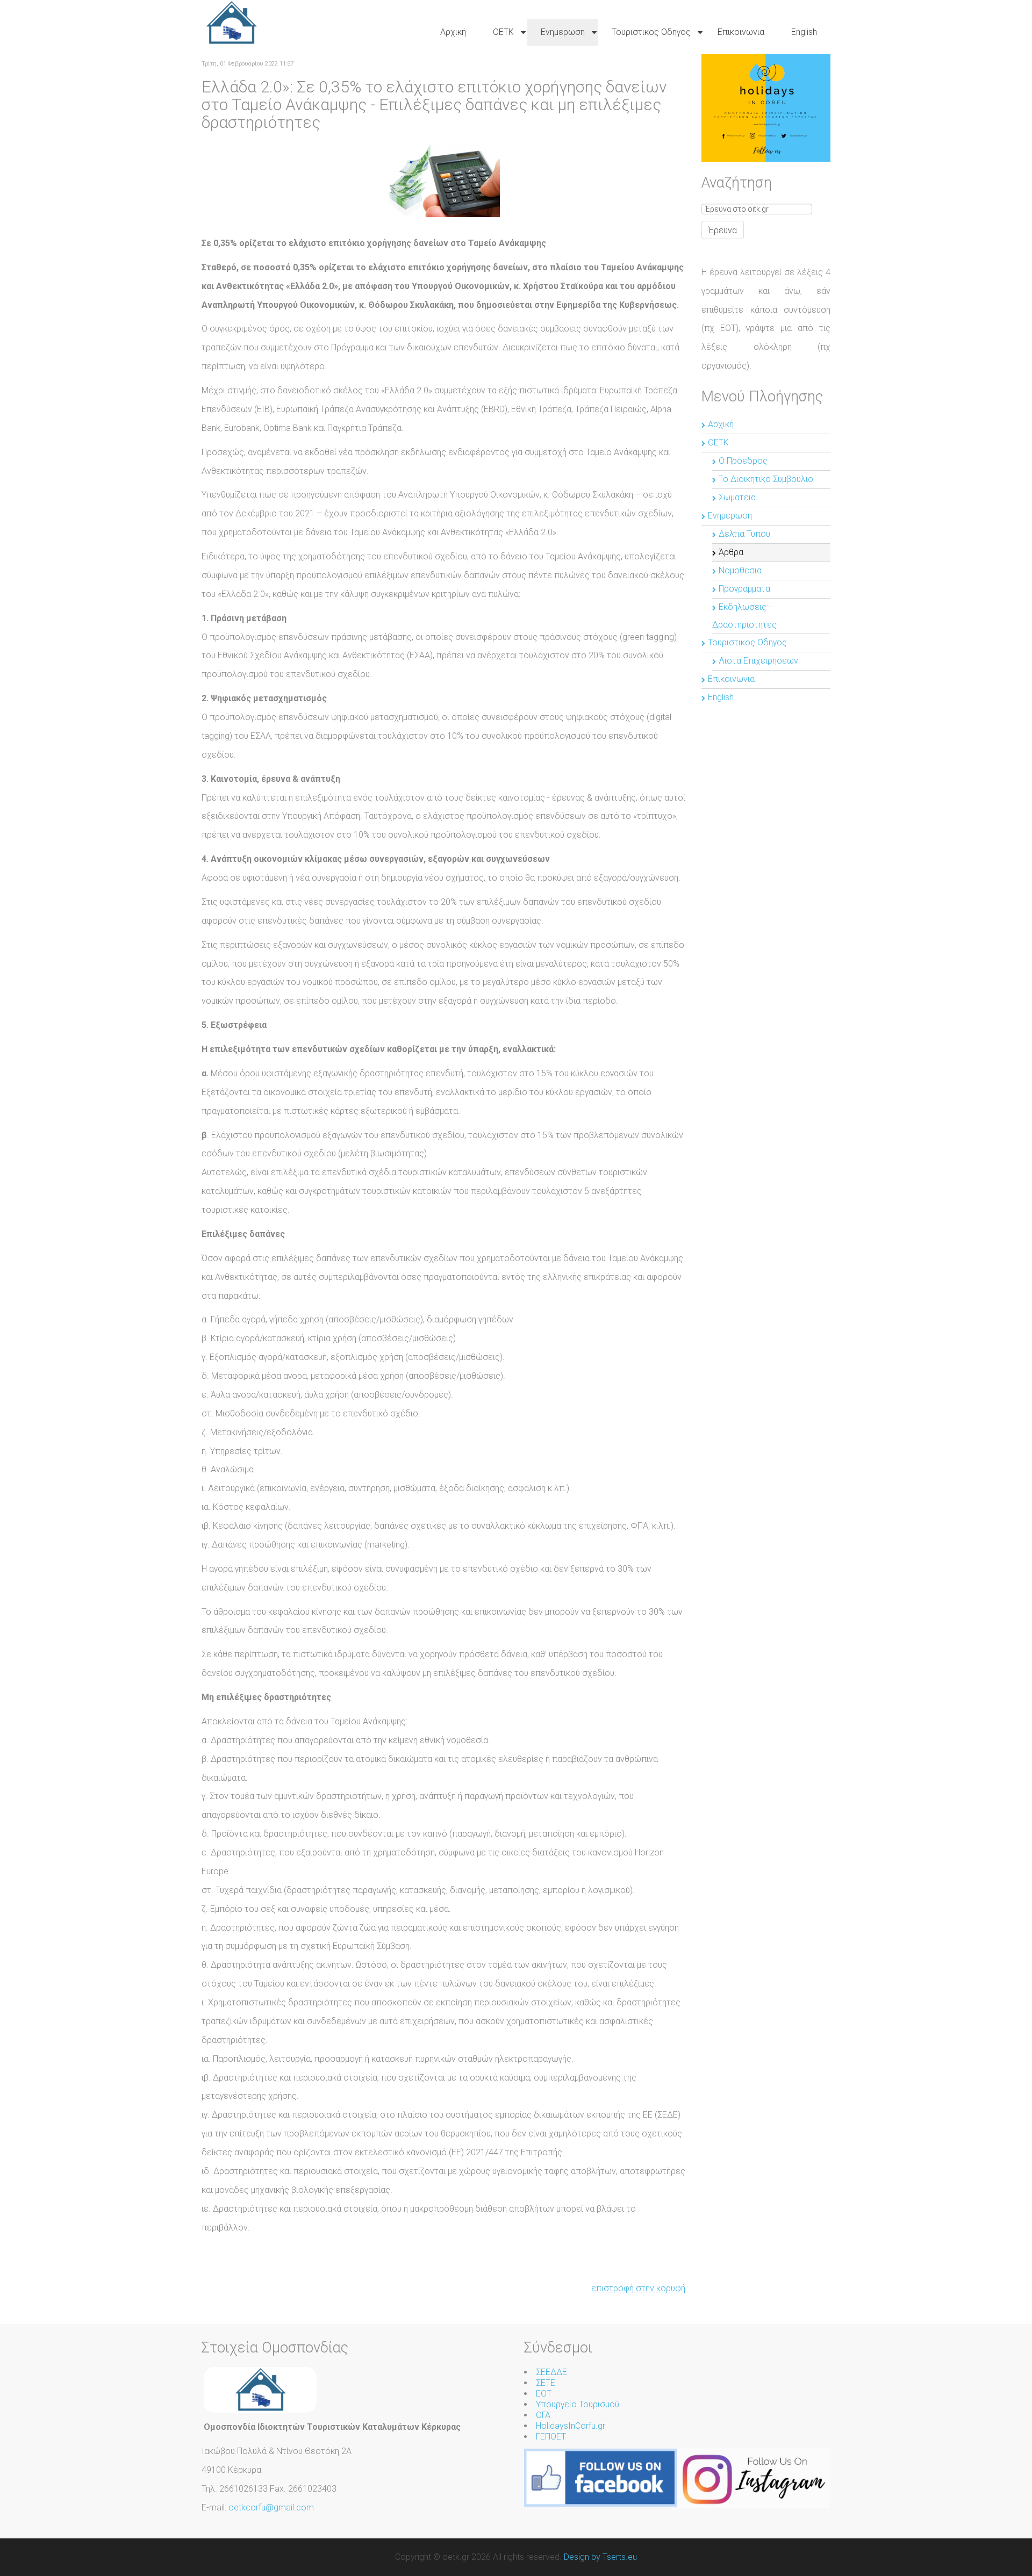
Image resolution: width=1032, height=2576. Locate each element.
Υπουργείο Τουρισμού (578, 2404)
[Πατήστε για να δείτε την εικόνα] (443, 179)
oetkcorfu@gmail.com (271, 2507)
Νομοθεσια (740, 570)
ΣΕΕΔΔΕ (551, 2372)
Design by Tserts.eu (600, 2557)
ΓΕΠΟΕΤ (551, 2437)
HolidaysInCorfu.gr (571, 2426)
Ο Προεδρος (743, 461)
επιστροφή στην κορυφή (638, 2288)
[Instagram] (754, 2477)
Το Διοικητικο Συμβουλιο (766, 479)
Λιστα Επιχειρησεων (758, 661)
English (721, 697)
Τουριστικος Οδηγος (747, 642)
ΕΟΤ (544, 2394)
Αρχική (721, 424)
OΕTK (718, 442)
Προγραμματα (744, 589)
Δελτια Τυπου (744, 534)
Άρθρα (731, 552)
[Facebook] (601, 2477)
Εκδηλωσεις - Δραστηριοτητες (744, 616)
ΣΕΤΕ (546, 2383)
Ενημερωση (730, 516)
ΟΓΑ (543, 2415)
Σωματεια (737, 497)
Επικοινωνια (731, 679)
